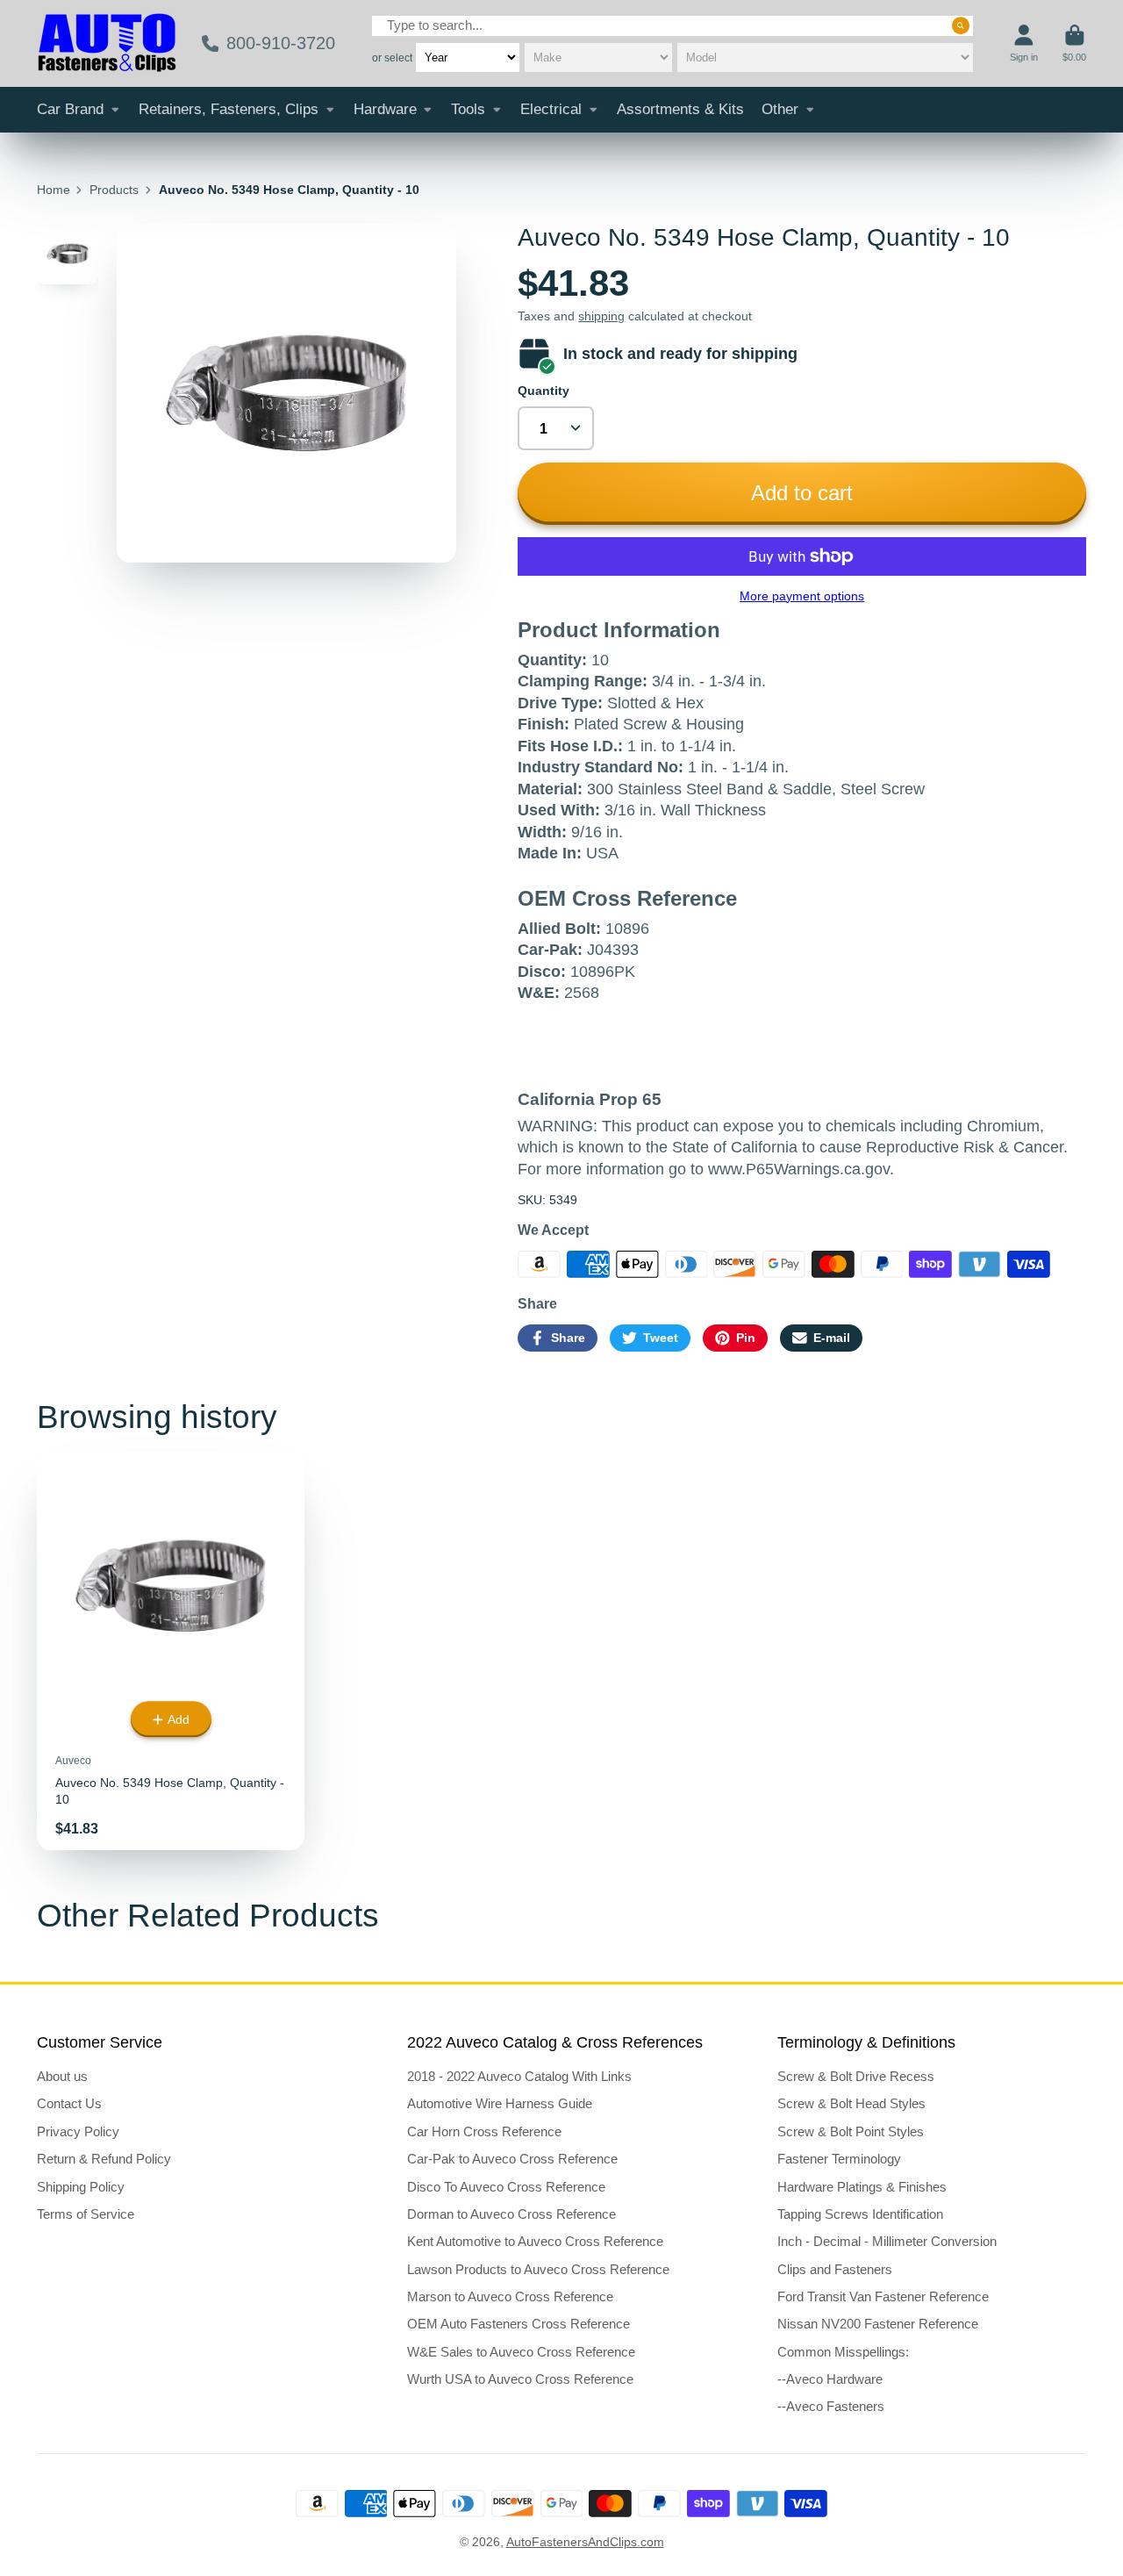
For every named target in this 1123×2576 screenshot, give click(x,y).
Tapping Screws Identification (860, 2214)
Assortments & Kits (680, 109)
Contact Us (69, 2103)
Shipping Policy (81, 2187)
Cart (1074, 43)
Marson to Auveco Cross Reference (510, 2296)
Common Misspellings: (843, 2352)
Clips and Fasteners (835, 2269)
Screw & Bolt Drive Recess (856, 2076)
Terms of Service (86, 2214)
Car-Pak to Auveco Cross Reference (512, 2159)
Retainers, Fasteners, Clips (229, 109)
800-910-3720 (281, 43)
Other (780, 109)
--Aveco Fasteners (831, 2406)
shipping (601, 316)
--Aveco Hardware (830, 2379)
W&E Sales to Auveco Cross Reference (521, 2352)
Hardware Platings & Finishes (862, 2187)
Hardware (385, 109)
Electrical (551, 109)
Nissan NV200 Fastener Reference (878, 2324)
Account (1024, 43)
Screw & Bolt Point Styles (851, 2131)
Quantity (544, 391)
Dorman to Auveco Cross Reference (511, 2214)
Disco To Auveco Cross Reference (506, 2187)
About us (62, 2076)
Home (54, 190)
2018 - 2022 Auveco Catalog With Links (519, 2076)
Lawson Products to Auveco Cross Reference (538, 2269)
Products (114, 190)
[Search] (961, 25)
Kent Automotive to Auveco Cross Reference (535, 2241)
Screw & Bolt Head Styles (851, 2103)
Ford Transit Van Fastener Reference (883, 2296)
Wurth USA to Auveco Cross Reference (520, 2379)
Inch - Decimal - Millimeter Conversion (887, 2241)
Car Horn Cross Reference (484, 2131)
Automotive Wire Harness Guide (500, 2103)
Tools (468, 109)
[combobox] (672, 26)
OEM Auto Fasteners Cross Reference (519, 2324)
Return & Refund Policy (104, 2159)
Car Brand (70, 109)
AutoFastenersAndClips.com (585, 2542)
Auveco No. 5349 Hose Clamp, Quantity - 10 (171, 1651)
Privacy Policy (78, 2131)
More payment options (802, 596)
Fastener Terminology (839, 2159)
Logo (107, 43)
